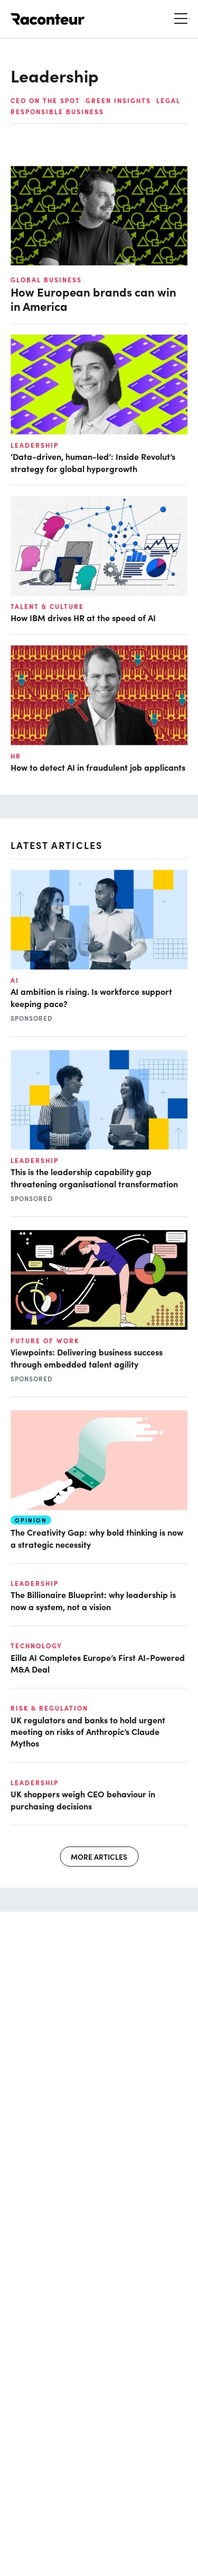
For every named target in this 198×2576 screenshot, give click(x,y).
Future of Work (45, 1341)
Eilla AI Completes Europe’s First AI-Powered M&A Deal (98, 1663)
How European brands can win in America (93, 299)
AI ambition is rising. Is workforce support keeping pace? (91, 997)
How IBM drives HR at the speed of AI (83, 617)
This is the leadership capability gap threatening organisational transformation (94, 1177)
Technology (36, 1646)
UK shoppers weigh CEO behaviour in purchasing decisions (83, 1799)
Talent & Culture (47, 606)
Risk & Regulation (49, 1708)
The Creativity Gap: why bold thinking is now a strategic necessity (97, 1538)
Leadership (35, 445)
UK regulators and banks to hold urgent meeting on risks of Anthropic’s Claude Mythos (88, 1732)
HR (16, 756)
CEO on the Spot (45, 100)
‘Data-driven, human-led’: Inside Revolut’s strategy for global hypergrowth (93, 462)
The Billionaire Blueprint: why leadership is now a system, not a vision (93, 1600)
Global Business (46, 280)
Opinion (31, 1520)
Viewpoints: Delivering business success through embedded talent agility (87, 1358)
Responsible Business (57, 112)
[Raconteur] (48, 19)
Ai (15, 980)
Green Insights (118, 100)
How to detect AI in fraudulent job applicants (98, 767)
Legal (168, 100)
